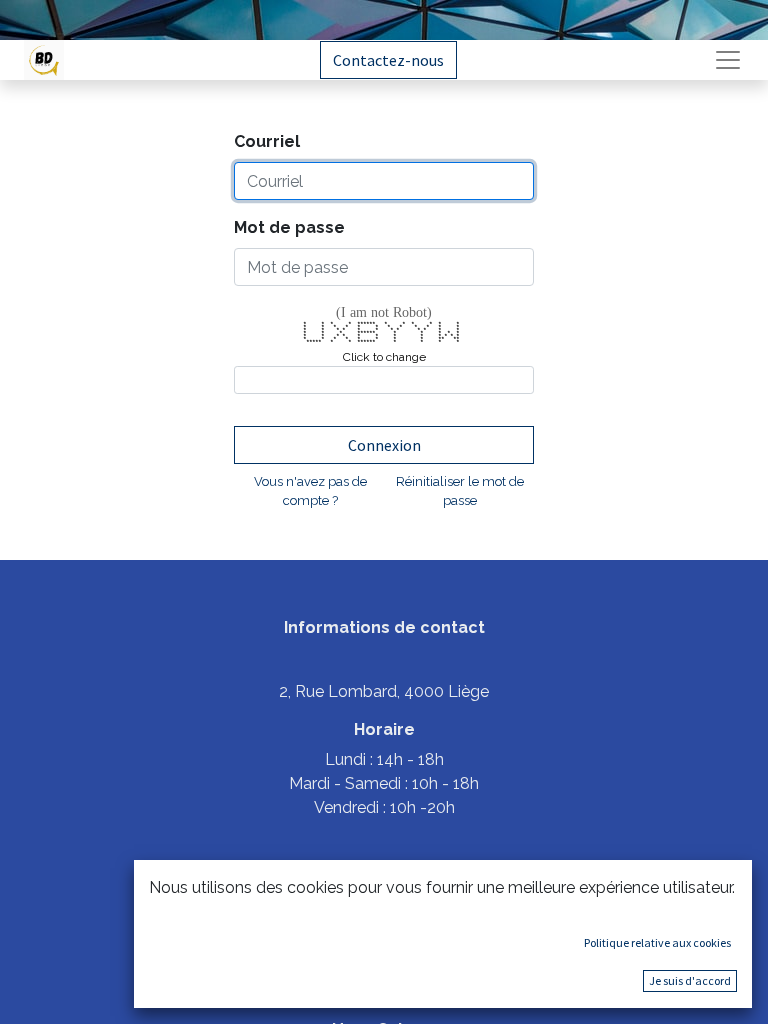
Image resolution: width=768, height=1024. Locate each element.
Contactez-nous (388, 60)
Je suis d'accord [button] (690, 980)
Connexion (384, 445)
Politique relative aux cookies (657, 942)
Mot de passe (289, 227)
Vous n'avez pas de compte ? (310, 491)
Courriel (267, 141)
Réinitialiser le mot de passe (460, 491)
